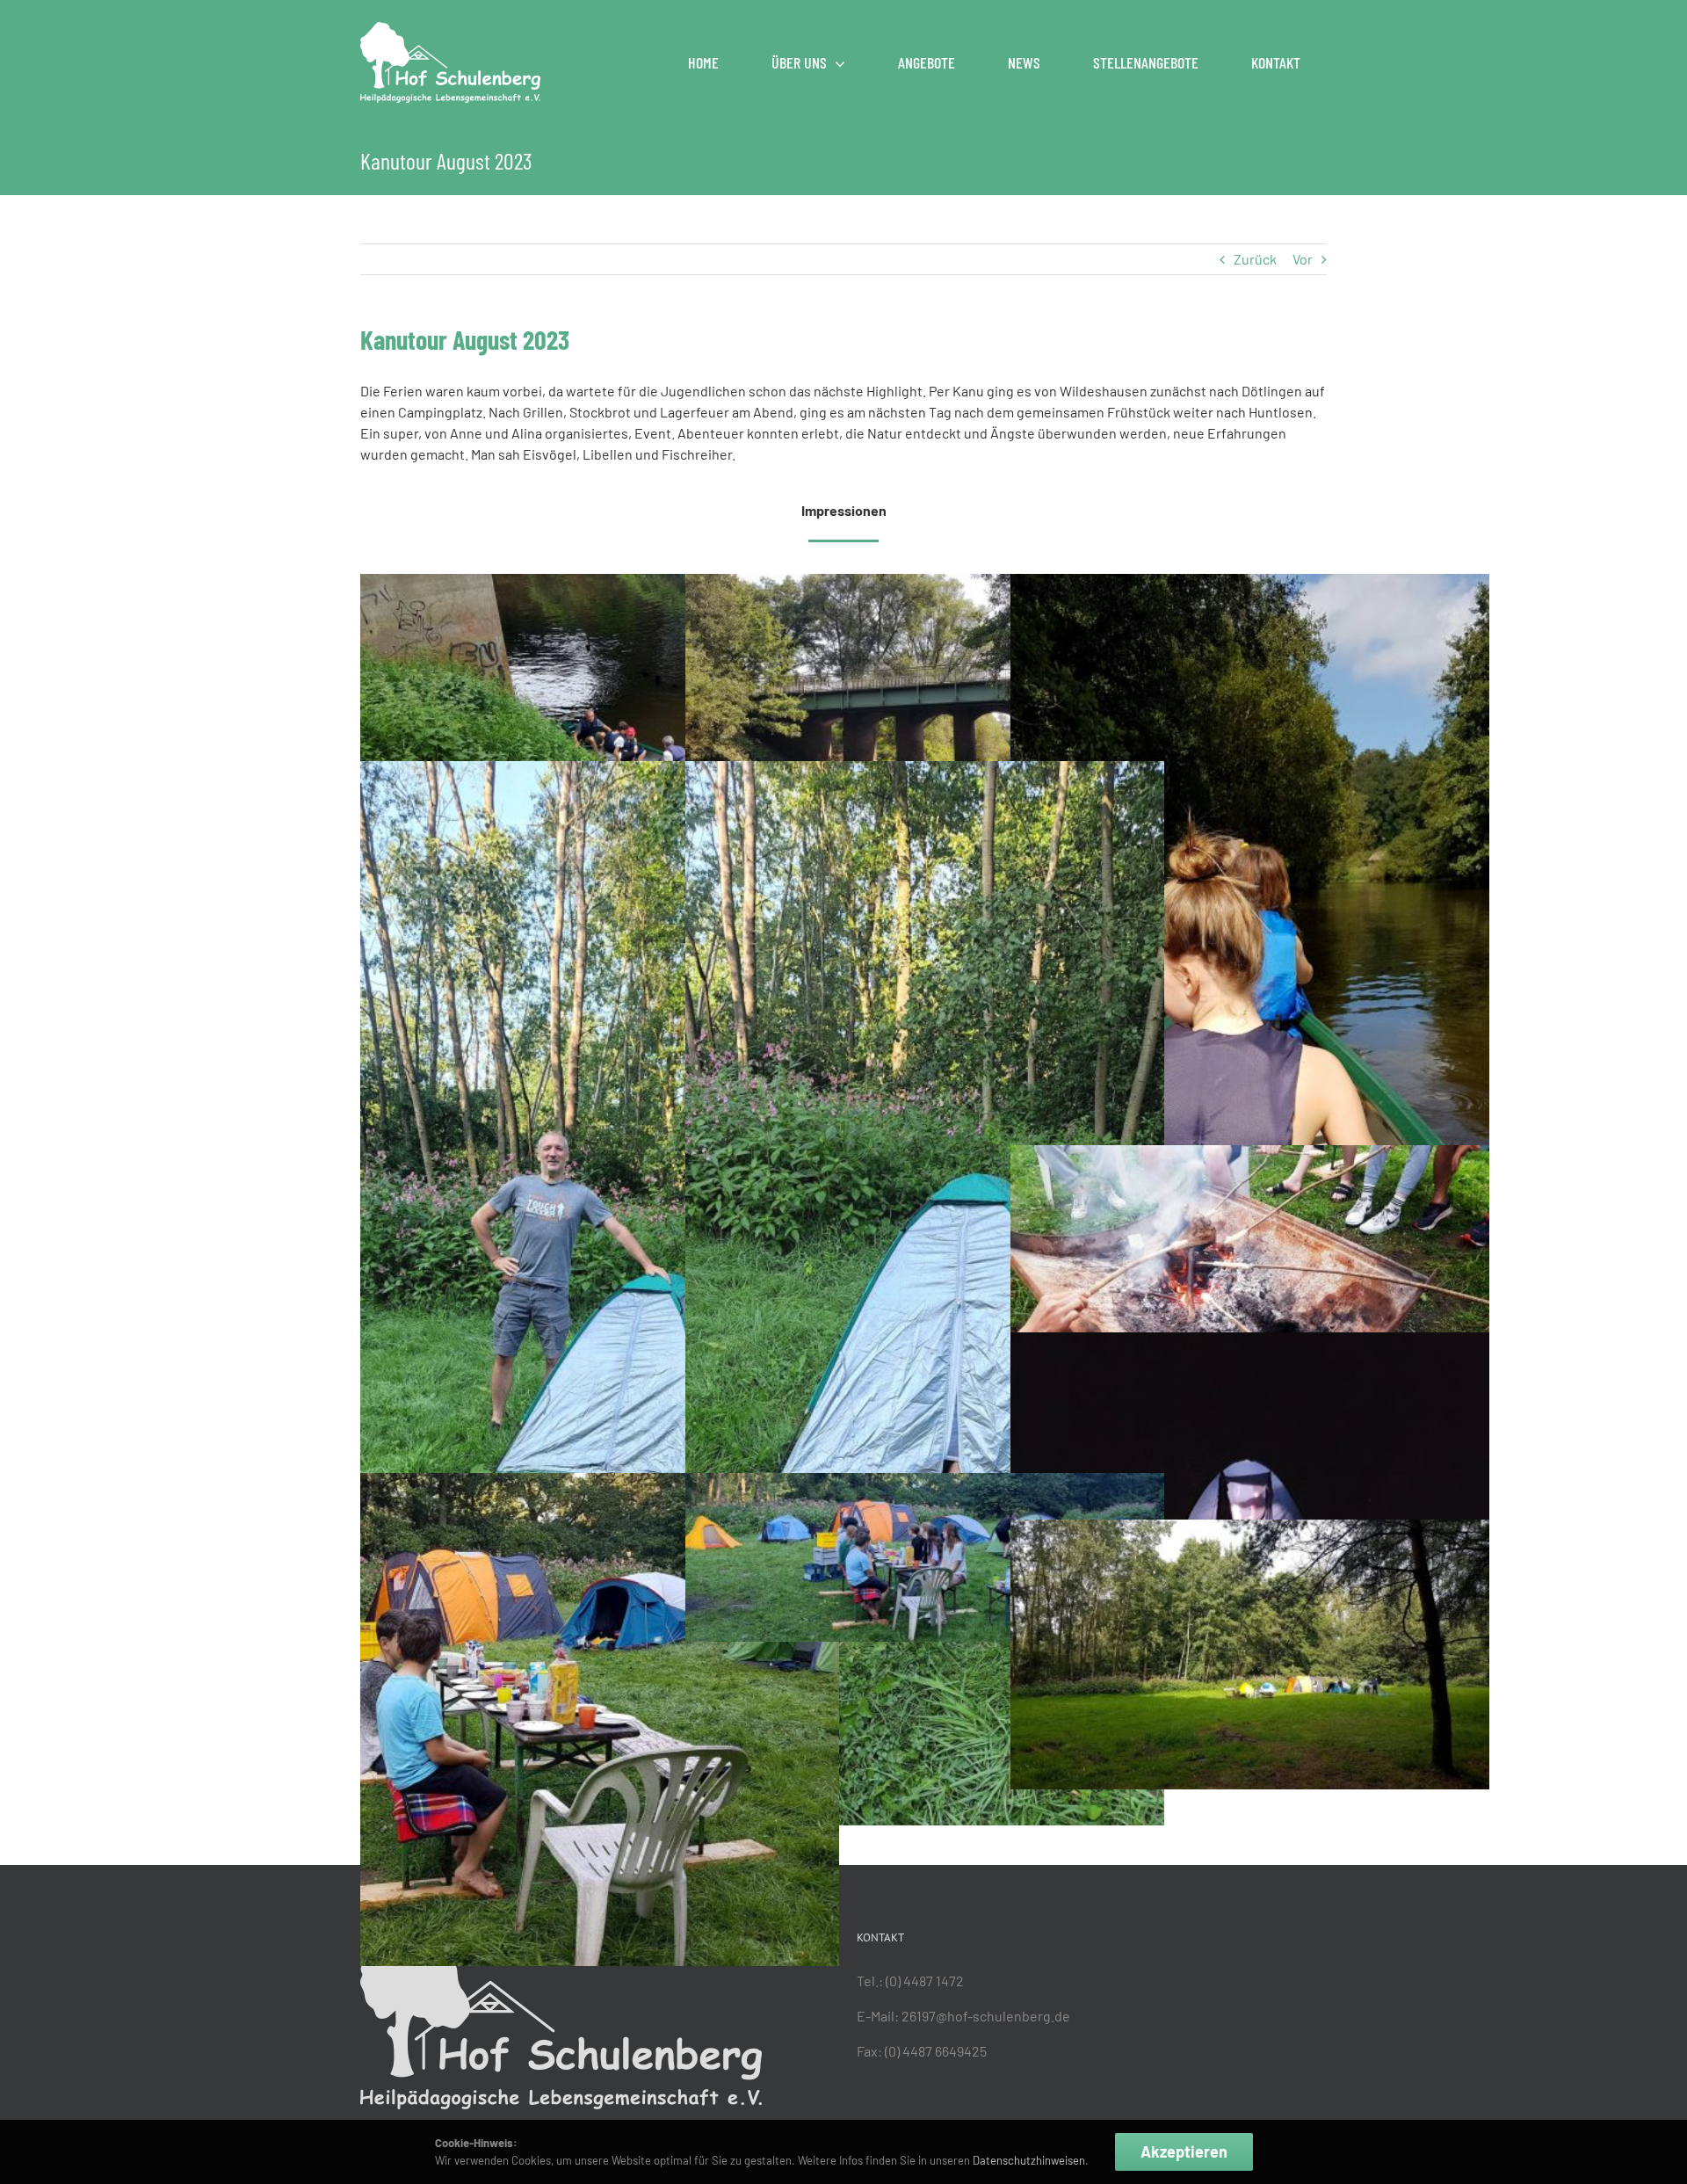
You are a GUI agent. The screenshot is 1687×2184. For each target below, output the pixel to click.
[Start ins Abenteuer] (600, 584)
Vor (1303, 259)
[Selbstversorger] (1250, 1155)
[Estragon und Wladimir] (600, 1483)
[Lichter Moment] (1250, 1530)
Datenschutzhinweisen (1028, 2160)
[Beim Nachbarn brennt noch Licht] (1250, 1342)
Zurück (1255, 259)
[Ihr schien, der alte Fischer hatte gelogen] (1250, 584)
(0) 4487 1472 (925, 1981)
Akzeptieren (1184, 2151)
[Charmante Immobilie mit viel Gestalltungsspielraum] (600, 771)
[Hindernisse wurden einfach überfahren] (925, 584)
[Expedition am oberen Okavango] (925, 1483)
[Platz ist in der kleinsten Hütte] (925, 771)
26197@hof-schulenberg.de (986, 2016)
